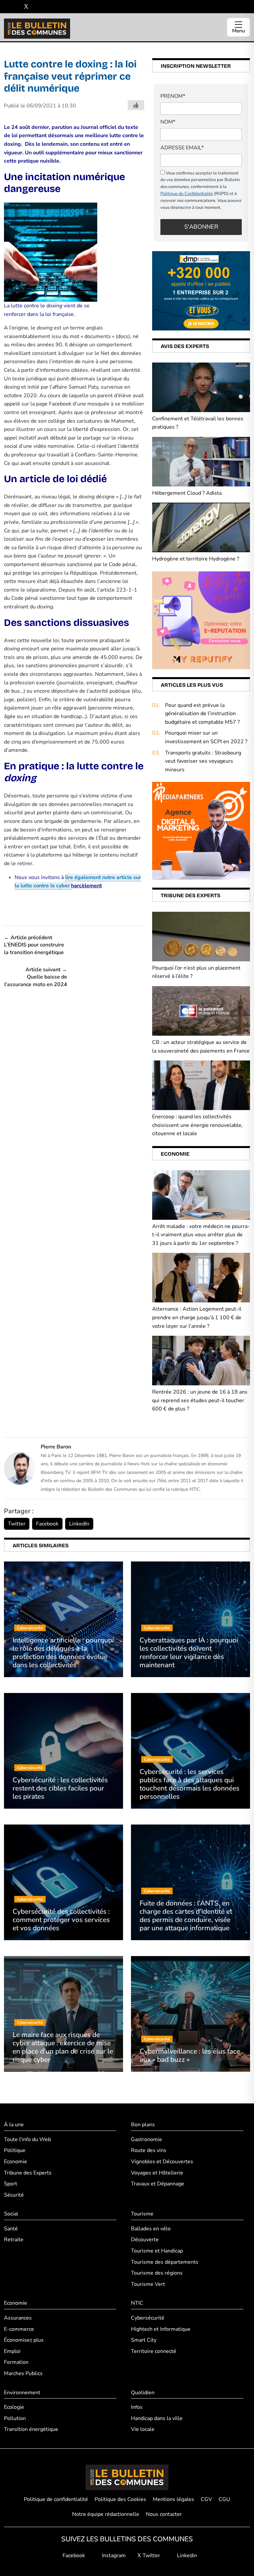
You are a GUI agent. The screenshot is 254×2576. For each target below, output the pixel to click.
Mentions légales (173, 2499)
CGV (206, 2499)
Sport (11, 2184)
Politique (15, 2150)
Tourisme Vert (148, 2284)
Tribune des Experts (28, 2173)
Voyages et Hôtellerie (157, 2173)
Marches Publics (23, 2373)
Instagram (113, 2556)
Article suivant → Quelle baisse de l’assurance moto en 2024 (36, 977)
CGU (224, 2499)
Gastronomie (147, 2139)
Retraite (14, 2240)
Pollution (15, 2418)
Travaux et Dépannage (158, 2184)
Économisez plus (24, 2340)
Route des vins (149, 2150)
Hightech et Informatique (161, 2329)
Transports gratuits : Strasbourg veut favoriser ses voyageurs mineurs (203, 761)
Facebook (47, 1524)
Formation (16, 2362)
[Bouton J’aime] (136, 105)
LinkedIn (79, 1524)
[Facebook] (6, 7)
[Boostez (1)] (201, 830)
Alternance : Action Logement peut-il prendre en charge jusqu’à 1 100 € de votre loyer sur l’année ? (197, 1317)
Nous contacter (164, 2514)
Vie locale (143, 2429)
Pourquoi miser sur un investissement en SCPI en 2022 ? (206, 737)
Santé (11, 2229)
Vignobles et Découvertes (162, 2162)
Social (11, 2214)
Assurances (18, 2318)
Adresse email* (182, 148)
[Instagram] (16, 7)
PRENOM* (173, 96)
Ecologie (14, 2407)
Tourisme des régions (157, 2273)
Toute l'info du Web (27, 2139)
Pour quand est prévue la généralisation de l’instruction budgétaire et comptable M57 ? (202, 714)
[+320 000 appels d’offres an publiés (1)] (201, 290)
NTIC (137, 2303)
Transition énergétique (31, 2429)
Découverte (145, 2240)
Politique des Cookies (120, 2499)
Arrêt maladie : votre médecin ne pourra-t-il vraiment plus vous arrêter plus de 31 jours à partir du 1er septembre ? (201, 1235)
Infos (137, 2407)
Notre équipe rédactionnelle (106, 2514)
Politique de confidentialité (56, 2499)
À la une (14, 2125)
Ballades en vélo (151, 2229)
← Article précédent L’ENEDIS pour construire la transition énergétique (34, 945)
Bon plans (143, 2125)
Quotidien (143, 2393)
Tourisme (142, 2214)
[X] (26, 7)
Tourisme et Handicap (157, 2251)
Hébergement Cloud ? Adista (187, 493)
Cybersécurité (148, 2318)
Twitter (17, 1524)
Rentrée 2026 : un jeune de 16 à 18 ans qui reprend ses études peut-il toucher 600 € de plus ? (200, 1400)
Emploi (12, 2351)
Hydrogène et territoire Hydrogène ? (196, 559)
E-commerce (19, 2329)
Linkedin (186, 2556)
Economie (16, 2162)
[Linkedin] (36, 7)
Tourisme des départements (165, 2262)
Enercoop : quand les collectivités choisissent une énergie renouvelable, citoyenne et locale (197, 1125)
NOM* (168, 122)
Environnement (22, 2393)
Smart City (144, 2340)
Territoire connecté (154, 2351)
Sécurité (14, 2195)
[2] (201, 620)
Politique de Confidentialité (187, 194)
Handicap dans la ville (157, 2418)
